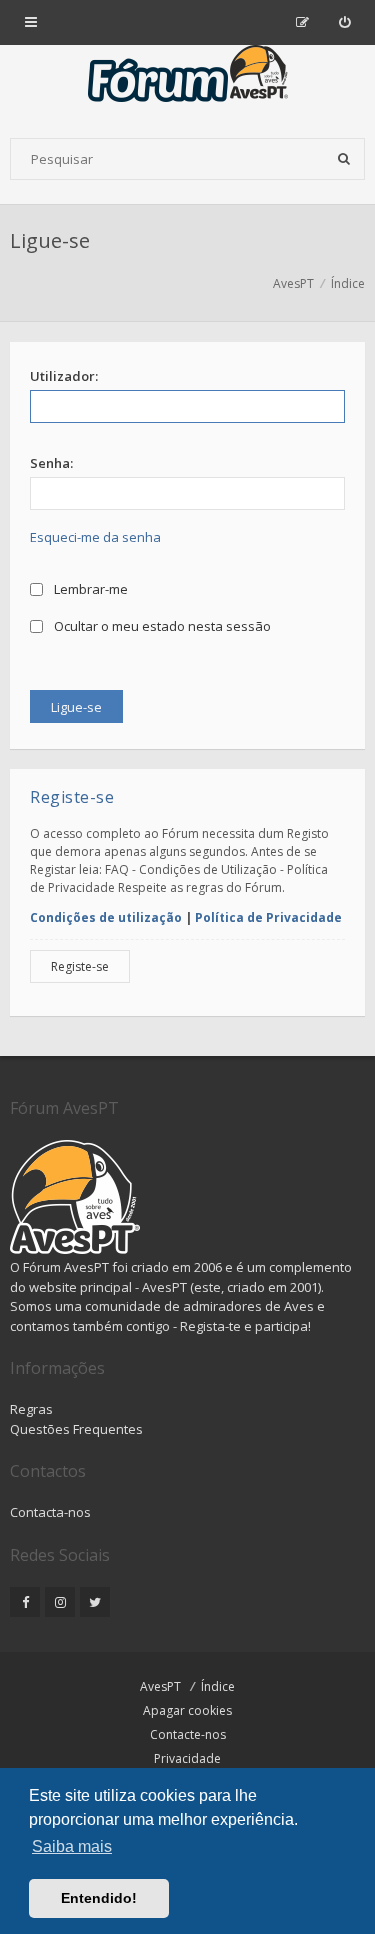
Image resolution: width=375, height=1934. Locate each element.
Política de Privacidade (268, 917)
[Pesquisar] (344, 159)
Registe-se (80, 966)
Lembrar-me (89, 589)
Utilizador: (64, 376)
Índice (218, 1686)
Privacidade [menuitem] (187, 1758)
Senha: (51, 463)
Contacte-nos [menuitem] (188, 1734)
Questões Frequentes (76, 1429)
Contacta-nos (50, 1512)
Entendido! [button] (99, 1898)
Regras (31, 1409)
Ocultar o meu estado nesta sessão (161, 626)
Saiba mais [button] (72, 1846)
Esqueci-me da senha (95, 537)
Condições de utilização (106, 917)
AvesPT (160, 1686)
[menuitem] (344, 22)
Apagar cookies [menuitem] (187, 1710)
